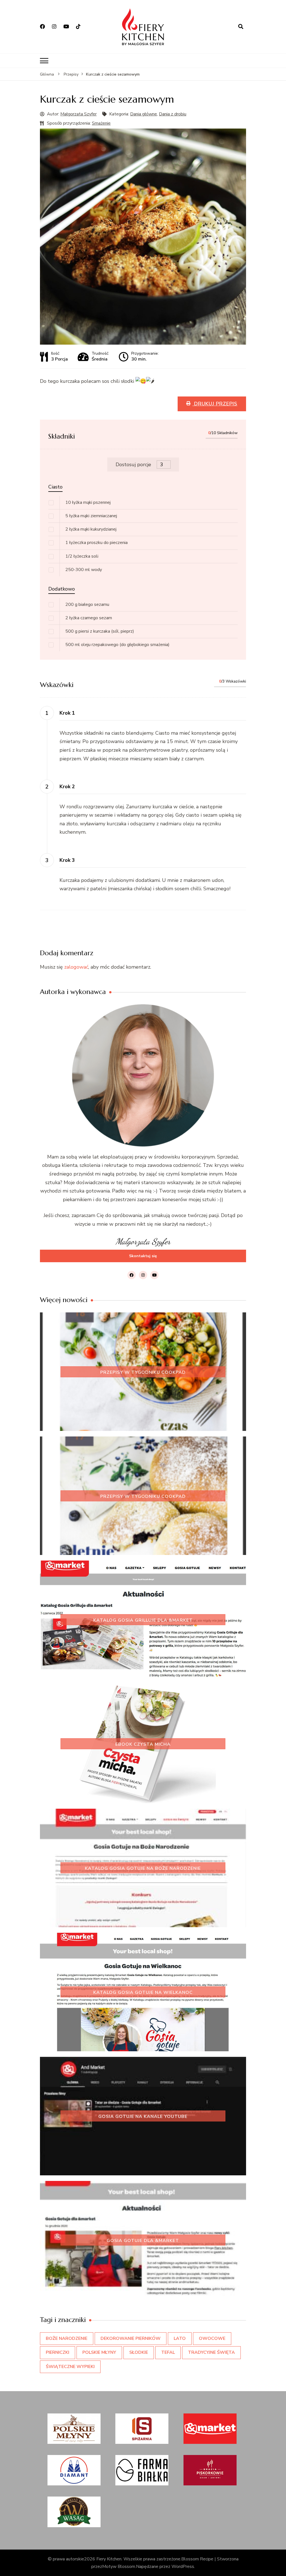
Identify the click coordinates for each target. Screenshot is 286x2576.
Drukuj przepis (215, 404)
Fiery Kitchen (109, 2559)
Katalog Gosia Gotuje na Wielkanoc (143, 1992)
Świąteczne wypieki (70, 2367)
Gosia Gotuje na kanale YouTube (143, 2117)
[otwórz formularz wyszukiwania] (241, 27)
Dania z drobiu (173, 114)
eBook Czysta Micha (143, 1744)
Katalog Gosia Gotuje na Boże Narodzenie (143, 1868)
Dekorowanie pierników (131, 2338)
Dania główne (144, 114)
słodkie (139, 2352)
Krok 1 (67, 713)
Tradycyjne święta (211, 2352)
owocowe (212, 2338)
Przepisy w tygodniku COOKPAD (143, 1372)
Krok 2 (67, 787)
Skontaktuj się (143, 1256)
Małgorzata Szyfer (78, 114)
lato (180, 2338)
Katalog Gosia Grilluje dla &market (143, 1620)
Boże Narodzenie (67, 2338)
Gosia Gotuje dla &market (143, 2240)
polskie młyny (99, 2352)
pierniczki (58, 2352)
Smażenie (101, 123)
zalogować (76, 967)
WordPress (183, 2567)
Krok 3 (67, 860)
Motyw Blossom (119, 2567)
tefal (168, 2352)
